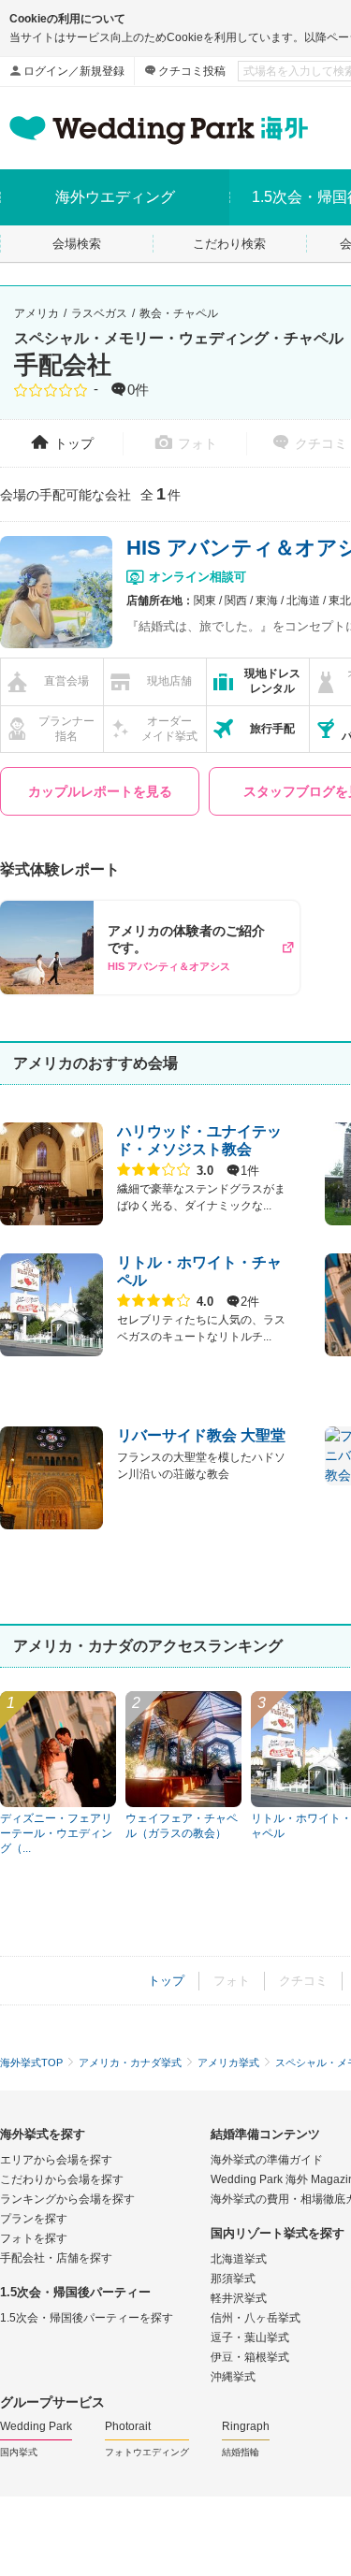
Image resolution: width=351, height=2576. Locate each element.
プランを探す (34, 2219)
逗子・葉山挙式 (250, 2337)
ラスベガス (99, 313)
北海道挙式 (239, 2259)
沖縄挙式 (233, 2377)
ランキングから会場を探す (67, 2199)
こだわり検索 (229, 244)
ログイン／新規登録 (74, 71)
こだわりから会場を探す (62, 2179)
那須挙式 (233, 2279)
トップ (74, 443)
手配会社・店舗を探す (56, 2258)
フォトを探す (34, 2238)
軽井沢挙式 (239, 2298)
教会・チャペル (179, 313)
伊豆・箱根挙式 (250, 2357)
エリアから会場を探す (56, 2160)
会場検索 (77, 244)
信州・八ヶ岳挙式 (256, 2318)
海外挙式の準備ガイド (267, 2160)
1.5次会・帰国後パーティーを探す (87, 2318)
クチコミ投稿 (192, 71)
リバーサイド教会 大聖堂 (201, 1435)
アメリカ (37, 313)
